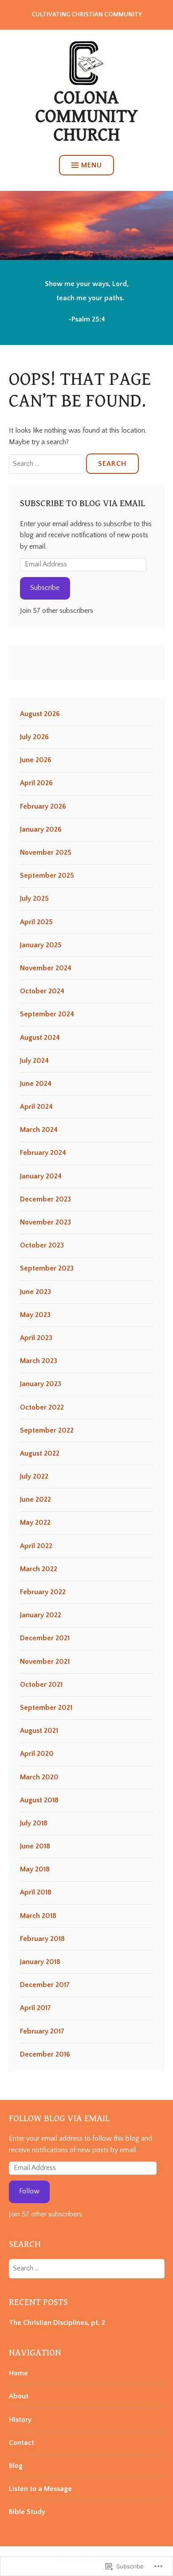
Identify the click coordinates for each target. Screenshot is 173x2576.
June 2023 (35, 1292)
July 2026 (34, 737)
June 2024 (36, 1084)
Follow (29, 2191)
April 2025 (36, 922)
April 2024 (36, 1107)
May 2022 (35, 1522)
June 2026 (36, 760)
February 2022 (43, 1592)
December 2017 (45, 1985)
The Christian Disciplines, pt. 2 (57, 2323)
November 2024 (46, 968)
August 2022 (40, 1453)
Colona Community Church (87, 116)
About (19, 2396)
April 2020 (37, 1754)
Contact (22, 2443)
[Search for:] (47, 464)
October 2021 (41, 1685)
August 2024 (40, 1038)
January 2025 (41, 945)
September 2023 (47, 1268)
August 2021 (39, 1731)
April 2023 (36, 1338)
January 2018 (40, 1962)
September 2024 (47, 1014)
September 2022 (47, 1430)
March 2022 (39, 1569)
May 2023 (35, 1315)
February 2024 (43, 1153)
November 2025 (46, 852)
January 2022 (41, 1615)
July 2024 (34, 1061)
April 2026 (36, 783)
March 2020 (39, 1777)
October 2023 (42, 1245)
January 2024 (41, 1176)
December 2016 (45, 2054)
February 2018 (42, 1939)
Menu (92, 165)
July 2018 (34, 1823)
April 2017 (35, 2008)
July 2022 (34, 1476)
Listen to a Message (40, 2489)
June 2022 (35, 1499)
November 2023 (45, 1222)
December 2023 (45, 1199)
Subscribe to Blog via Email (83, 504)
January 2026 (41, 829)
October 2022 (42, 1407)
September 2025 (47, 875)
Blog (16, 2466)
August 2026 (40, 714)
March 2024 (39, 1130)
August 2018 (39, 1800)
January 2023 (41, 1384)
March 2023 (39, 1361)
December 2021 (45, 1638)
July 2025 (34, 899)
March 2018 (38, 1916)
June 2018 (35, 1846)
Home (18, 2373)
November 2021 (45, 1662)
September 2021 (46, 1708)
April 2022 (36, 1546)
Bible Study (27, 2512)
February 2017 (42, 2031)
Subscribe (45, 588)
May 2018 (35, 1869)
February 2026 (43, 806)
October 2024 (42, 991)
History (20, 2420)
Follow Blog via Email (59, 2119)
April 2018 (36, 1892)
